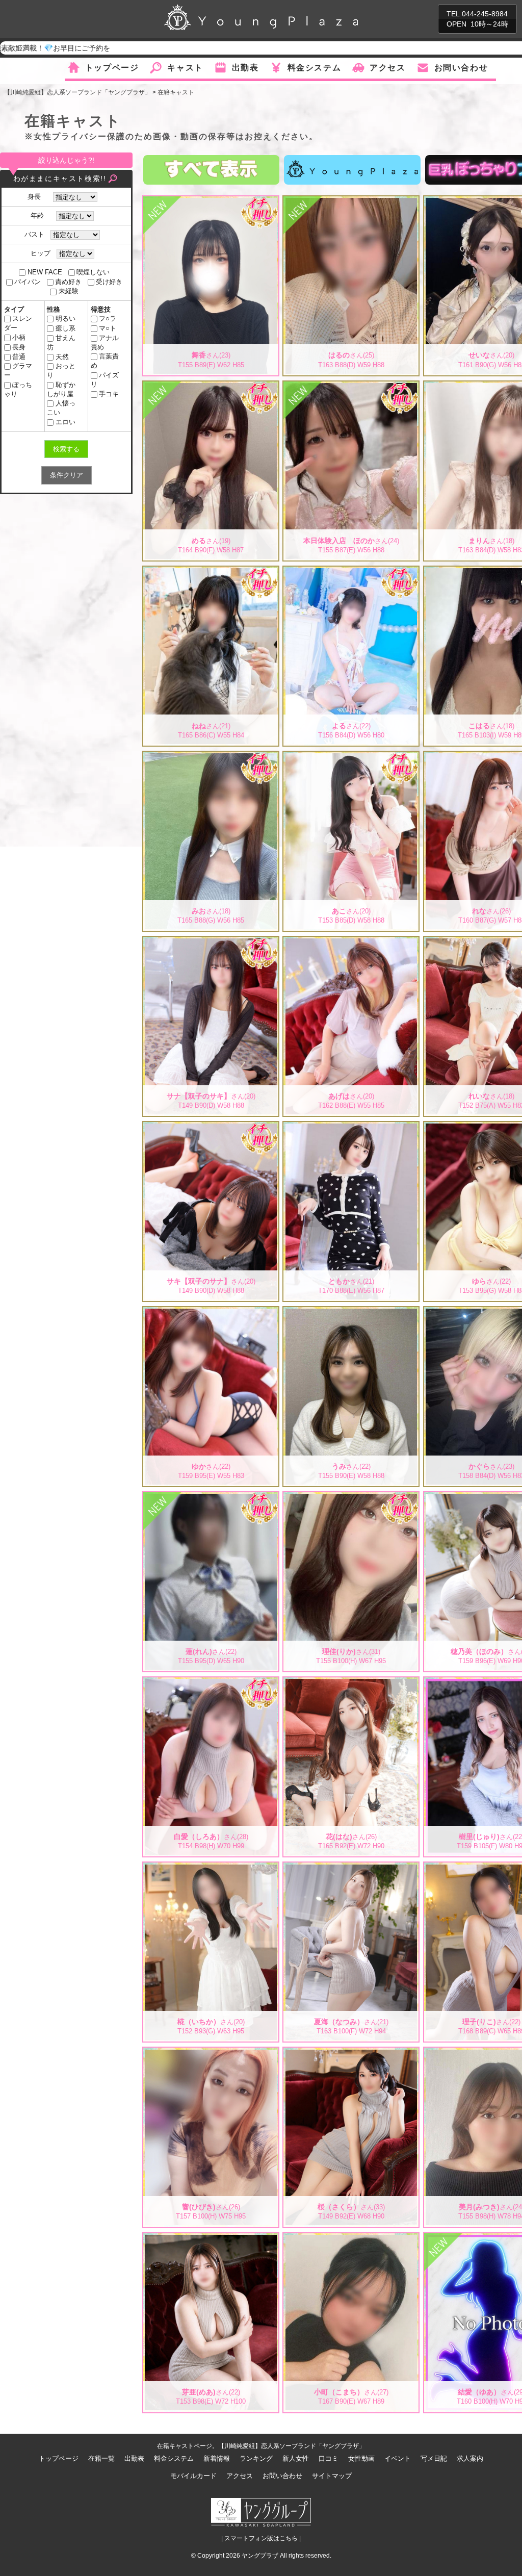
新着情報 (217, 2458)
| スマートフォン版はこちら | (261, 2538)
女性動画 (361, 2458)
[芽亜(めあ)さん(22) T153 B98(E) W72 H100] (211, 2239)
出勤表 (245, 68)
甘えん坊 (61, 342)
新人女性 (296, 2458)
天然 (62, 357)
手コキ (109, 394)
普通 (19, 357)
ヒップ (41, 253)
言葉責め (105, 361)
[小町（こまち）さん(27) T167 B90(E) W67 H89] (351, 2239)
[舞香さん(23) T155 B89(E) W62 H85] (211, 202)
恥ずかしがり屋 (61, 389)
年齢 (40, 215)
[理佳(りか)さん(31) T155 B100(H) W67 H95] (351, 1498)
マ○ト (108, 328)
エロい (65, 422)
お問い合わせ (461, 68)
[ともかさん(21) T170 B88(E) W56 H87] (351, 1128)
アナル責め (105, 342)
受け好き (109, 282)
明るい (65, 318)
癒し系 (65, 328)
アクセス (387, 68)
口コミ (329, 2458)
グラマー (18, 371)
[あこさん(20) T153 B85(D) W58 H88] (351, 757)
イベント (398, 2458)
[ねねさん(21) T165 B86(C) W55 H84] (211, 572)
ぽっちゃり (18, 389)
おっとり (61, 371)
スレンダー (18, 323)
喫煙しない (93, 272)
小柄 (19, 337)
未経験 (68, 291)
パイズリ (105, 380)
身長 (37, 197)
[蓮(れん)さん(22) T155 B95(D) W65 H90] (211, 1498)
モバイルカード (193, 2476)
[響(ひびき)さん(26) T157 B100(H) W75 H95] (211, 2054)
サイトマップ (332, 2476)
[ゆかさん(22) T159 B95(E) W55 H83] (211, 1313)
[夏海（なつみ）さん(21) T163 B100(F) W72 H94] (351, 1869)
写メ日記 (434, 2458)
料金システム (315, 68)
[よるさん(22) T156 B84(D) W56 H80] (351, 572)
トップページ (112, 68)
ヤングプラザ (260, 2556)
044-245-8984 (485, 14)
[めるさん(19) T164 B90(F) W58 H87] (211, 387)
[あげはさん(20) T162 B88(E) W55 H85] (351, 942)
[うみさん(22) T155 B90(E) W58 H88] (351, 1313)
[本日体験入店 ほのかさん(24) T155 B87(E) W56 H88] (351, 387)
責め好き (68, 282)
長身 (19, 347)
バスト (34, 234)
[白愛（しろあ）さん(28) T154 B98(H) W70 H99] (211, 1683)
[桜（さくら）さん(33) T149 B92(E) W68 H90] (351, 2054)
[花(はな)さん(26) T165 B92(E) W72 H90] (351, 1683)
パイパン (28, 282)
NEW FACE (45, 272)
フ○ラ (108, 318)
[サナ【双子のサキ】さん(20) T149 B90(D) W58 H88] (211, 942)
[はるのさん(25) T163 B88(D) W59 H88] (351, 202)
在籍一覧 (101, 2458)
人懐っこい (61, 408)
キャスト (185, 68)
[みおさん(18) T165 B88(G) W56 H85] (211, 757)
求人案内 (470, 2458)
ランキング (256, 2458)
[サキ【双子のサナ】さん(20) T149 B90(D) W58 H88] (211, 1128)
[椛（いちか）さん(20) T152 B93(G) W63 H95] (211, 1869)
